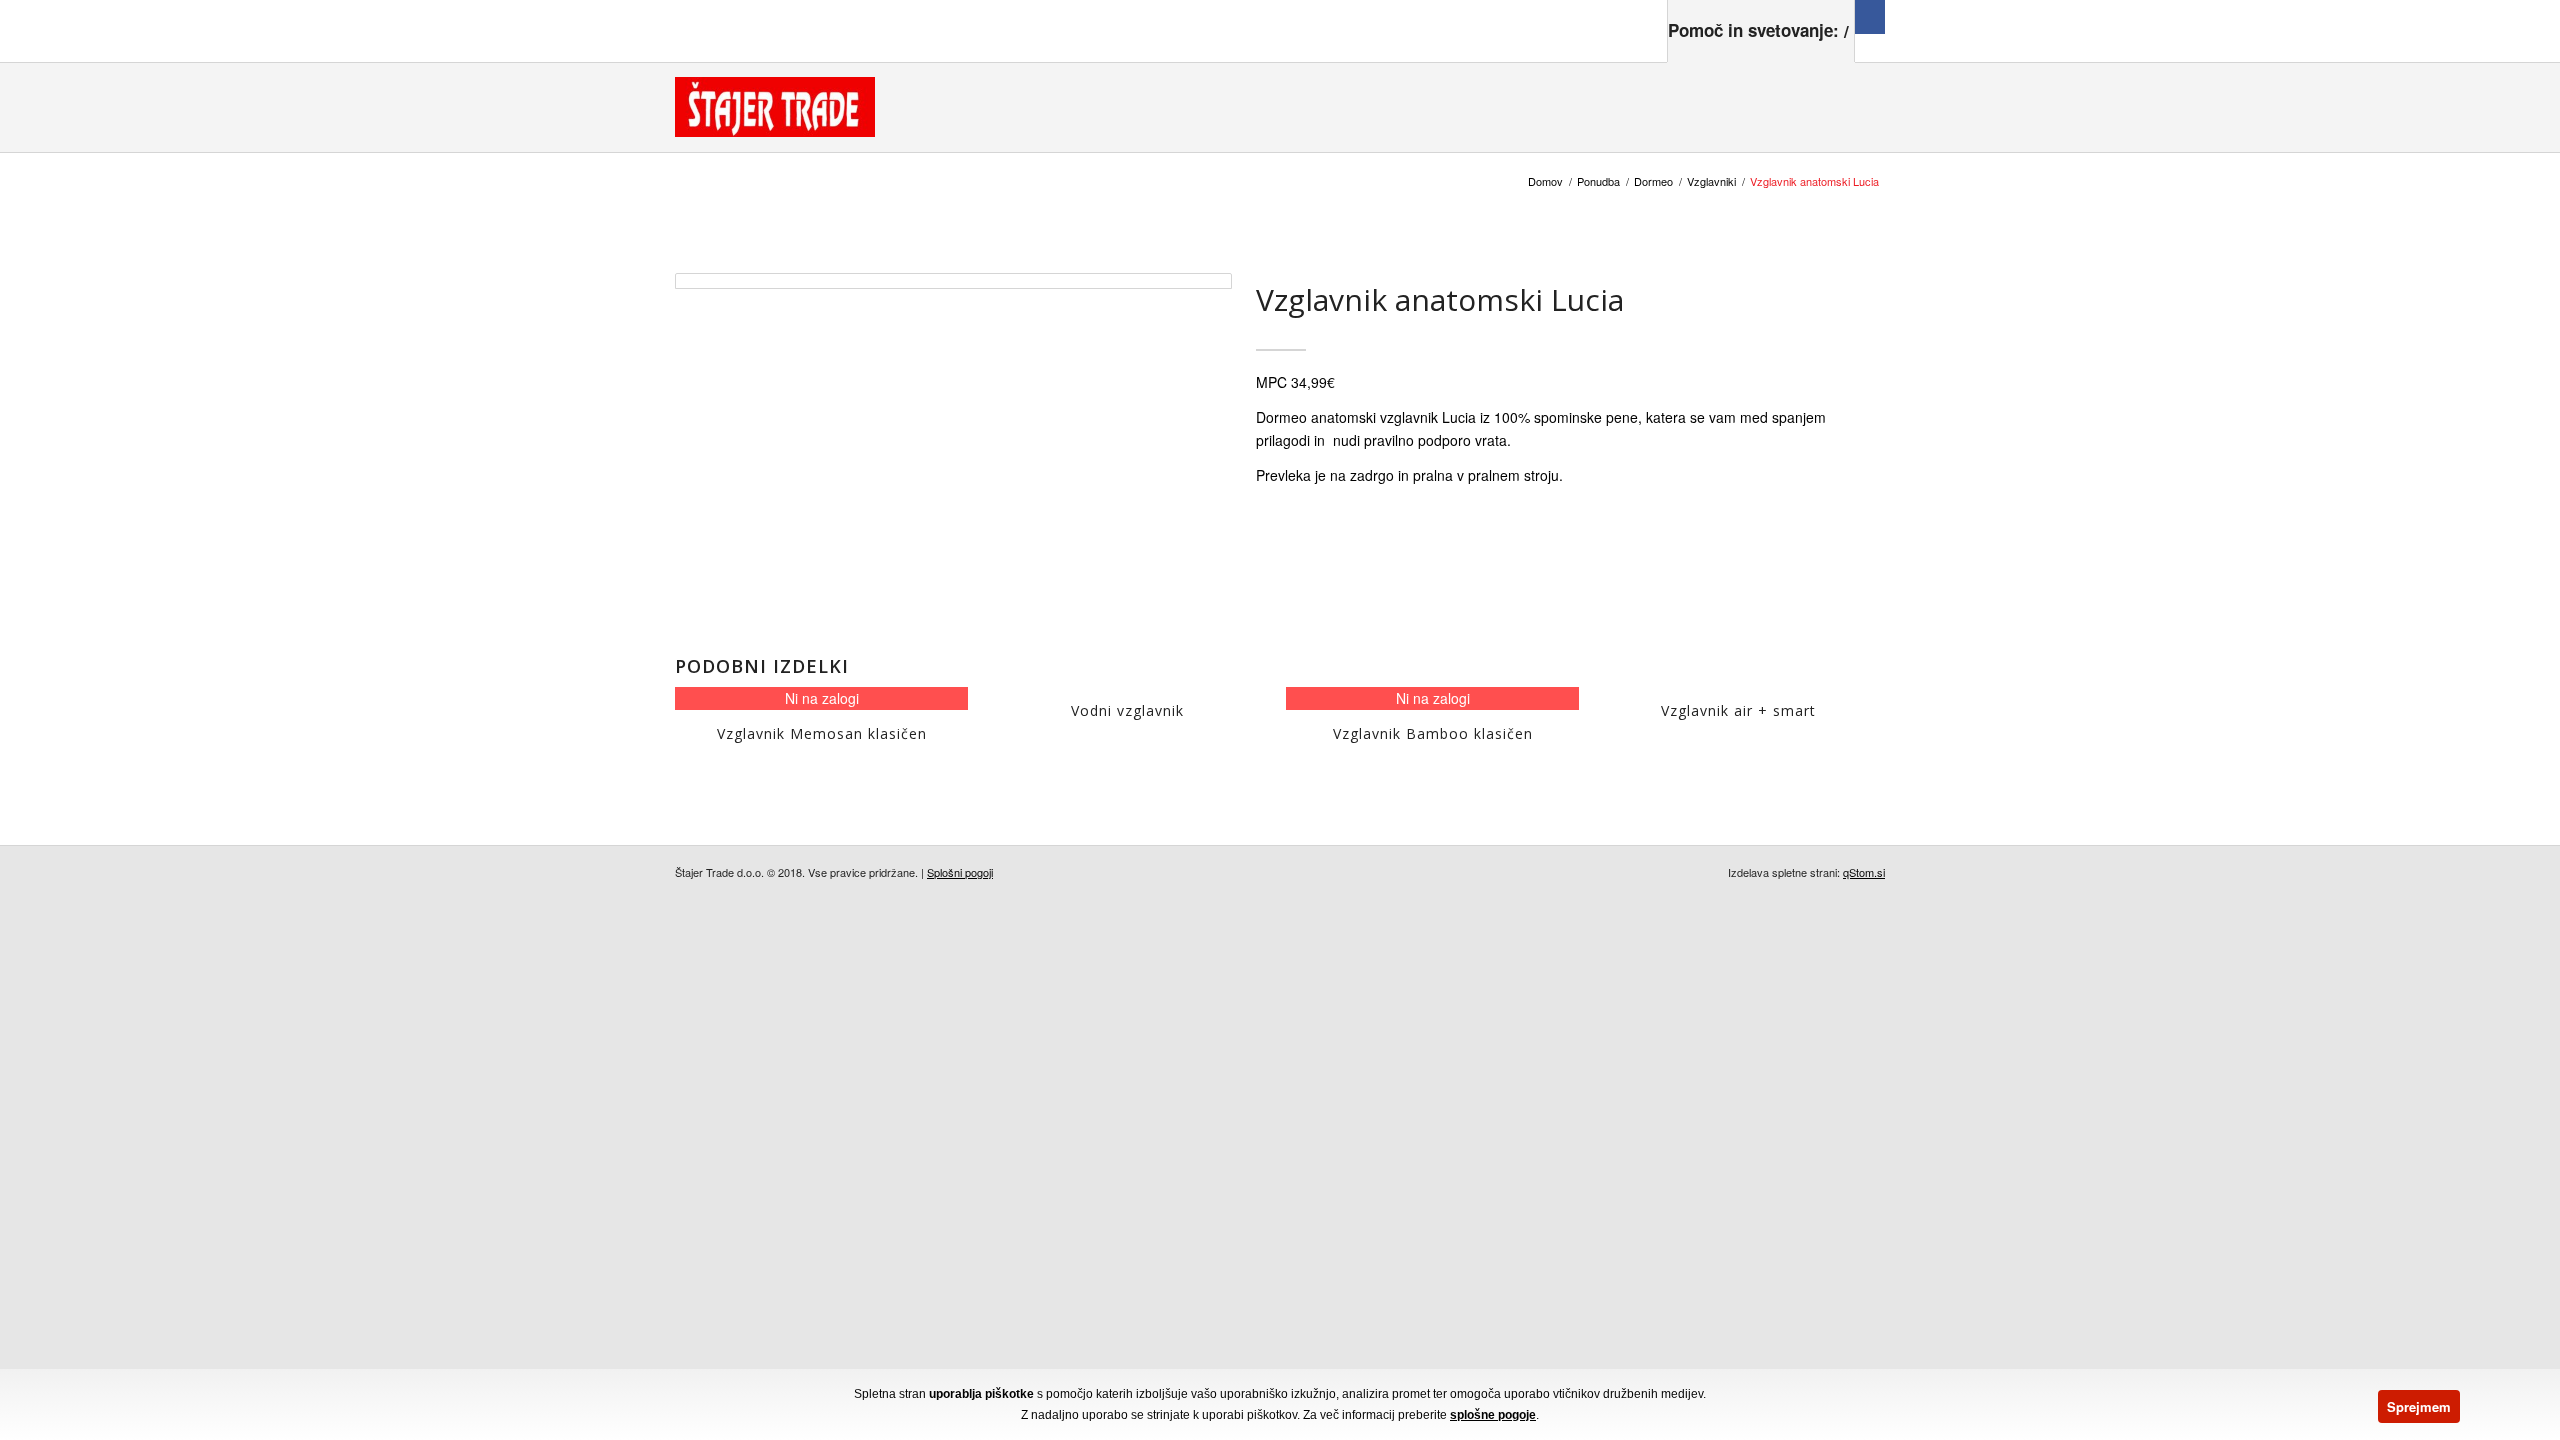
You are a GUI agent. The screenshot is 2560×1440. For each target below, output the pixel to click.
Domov (1545, 181)
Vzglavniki (1711, 181)
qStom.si (1864, 872)
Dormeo (1653, 181)
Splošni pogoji (960, 872)
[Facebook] (1870, 17)
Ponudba (1598, 181)
